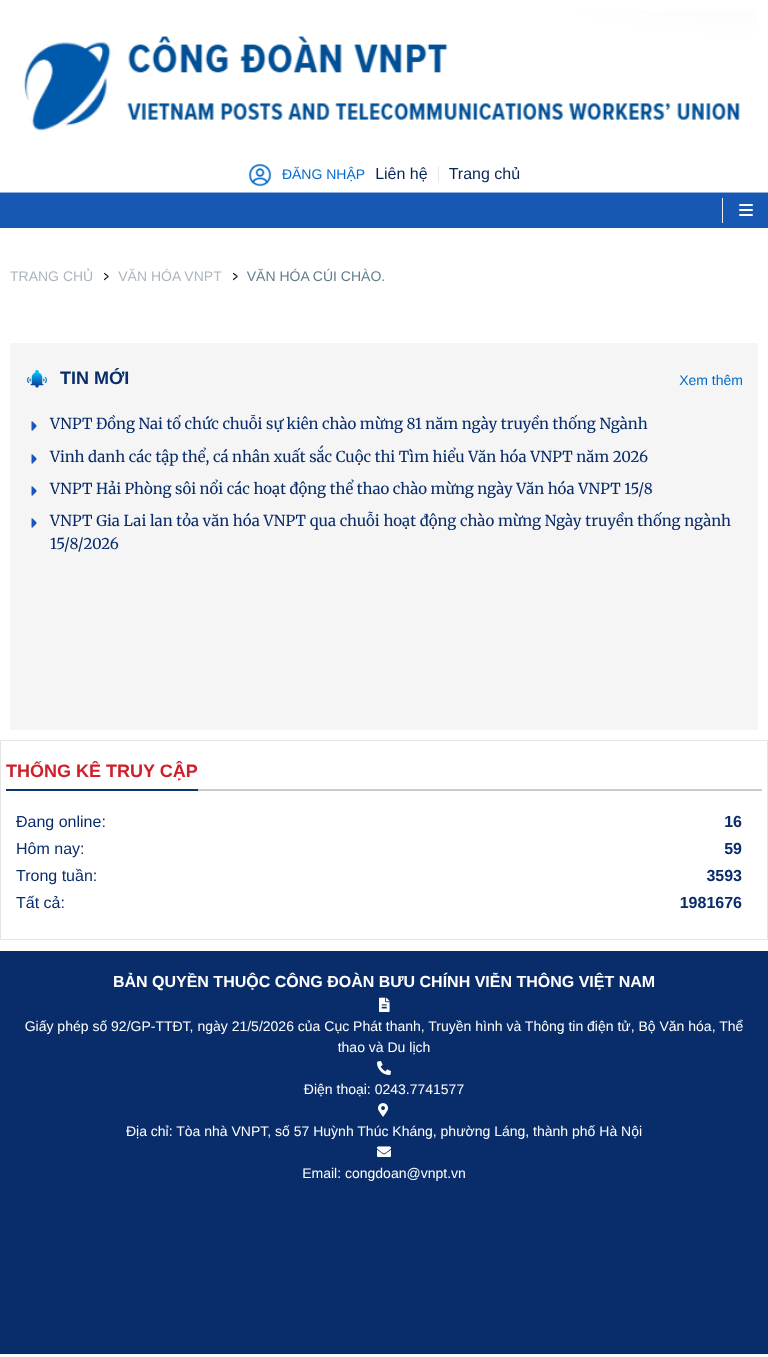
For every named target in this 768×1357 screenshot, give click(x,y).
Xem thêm (711, 380)
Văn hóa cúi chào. (316, 276)
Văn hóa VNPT (169, 276)
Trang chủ (51, 276)
